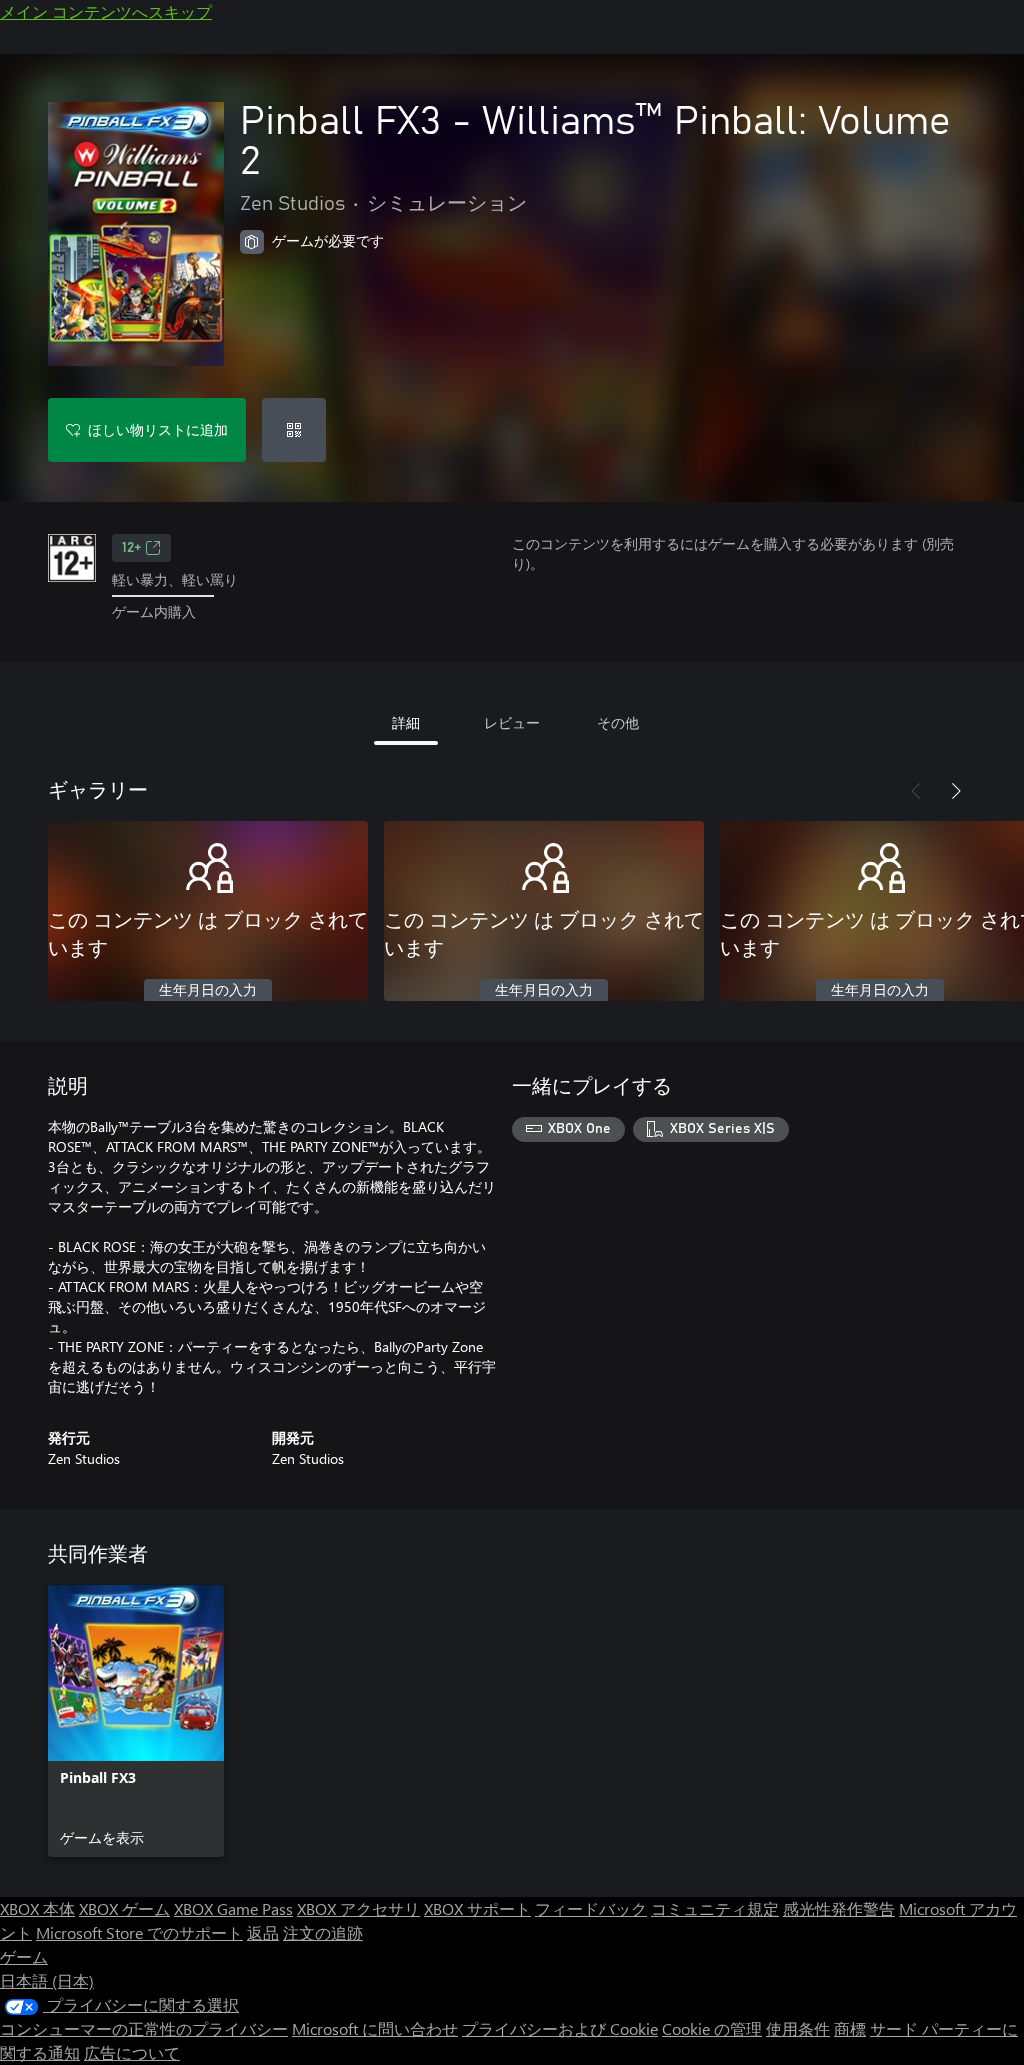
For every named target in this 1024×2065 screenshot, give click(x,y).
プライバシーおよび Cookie (560, 2028)
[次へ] (956, 791)
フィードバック (591, 1908)
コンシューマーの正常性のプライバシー (144, 2028)
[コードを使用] (294, 430)
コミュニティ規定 (715, 1908)
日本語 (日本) (47, 1980)
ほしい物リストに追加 (158, 429)
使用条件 (798, 2028)
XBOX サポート (477, 1908)
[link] (136, 1721)
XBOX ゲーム (124, 1908)
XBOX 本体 (37, 1908)
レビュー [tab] (512, 722)
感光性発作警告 (839, 1908)
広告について (132, 2052)
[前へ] (916, 791)
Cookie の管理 (712, 2028)
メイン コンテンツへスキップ (106, 11)
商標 (850, 2028)
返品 (263, 1932)
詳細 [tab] (406, 722)
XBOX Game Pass (233, 1908)
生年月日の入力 (208, 991)
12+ (131, 548)
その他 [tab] (618, 722)
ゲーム (24, 1956)
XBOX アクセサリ (358, 1908)
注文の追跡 (323, 1932)
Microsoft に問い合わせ (375, 2028)
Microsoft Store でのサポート (139, 1932)
